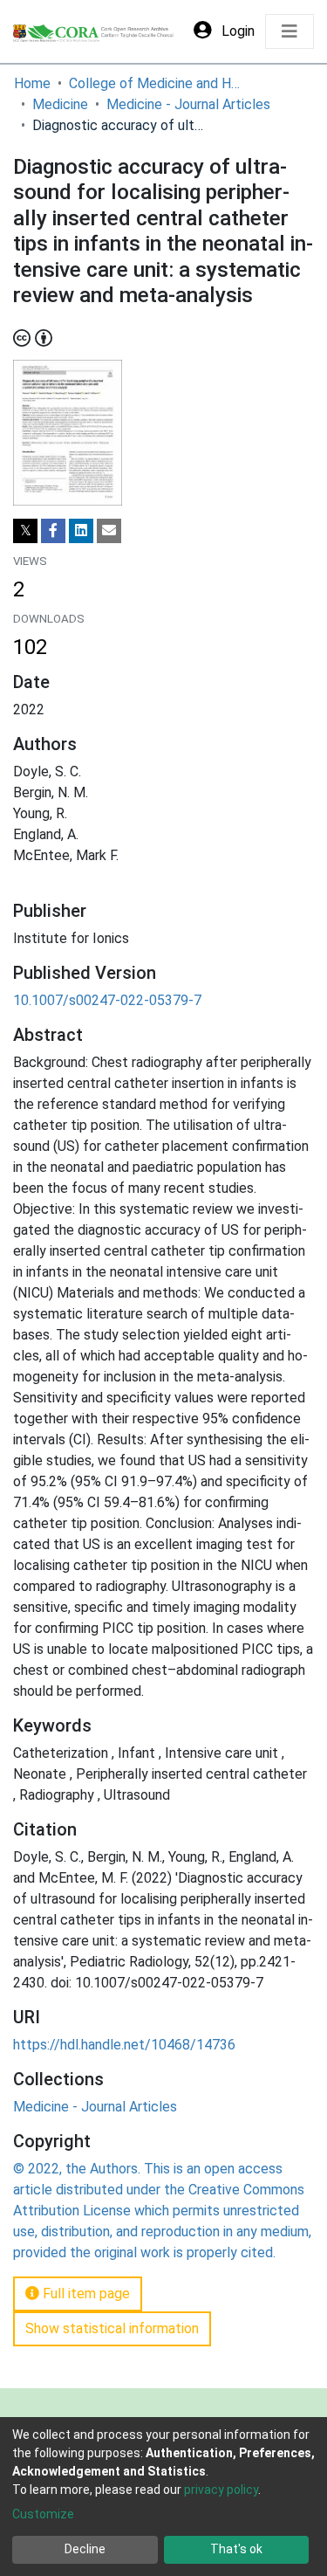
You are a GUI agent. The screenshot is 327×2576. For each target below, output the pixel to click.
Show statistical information (112, 2328)
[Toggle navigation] (290, 31)
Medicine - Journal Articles (188, 104)
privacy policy (221, 2490)
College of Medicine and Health (156, 83)
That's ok (236, 2549)
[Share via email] (109, 531)
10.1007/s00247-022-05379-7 (107, 1000)
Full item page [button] (85, 2294)
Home (32, 83)
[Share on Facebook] (53, 531)
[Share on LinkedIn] (81, 531)
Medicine (60, 104)
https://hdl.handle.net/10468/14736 (124, 2045)
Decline (85, 2549)
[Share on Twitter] (25, 531)
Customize (43, 2514)
